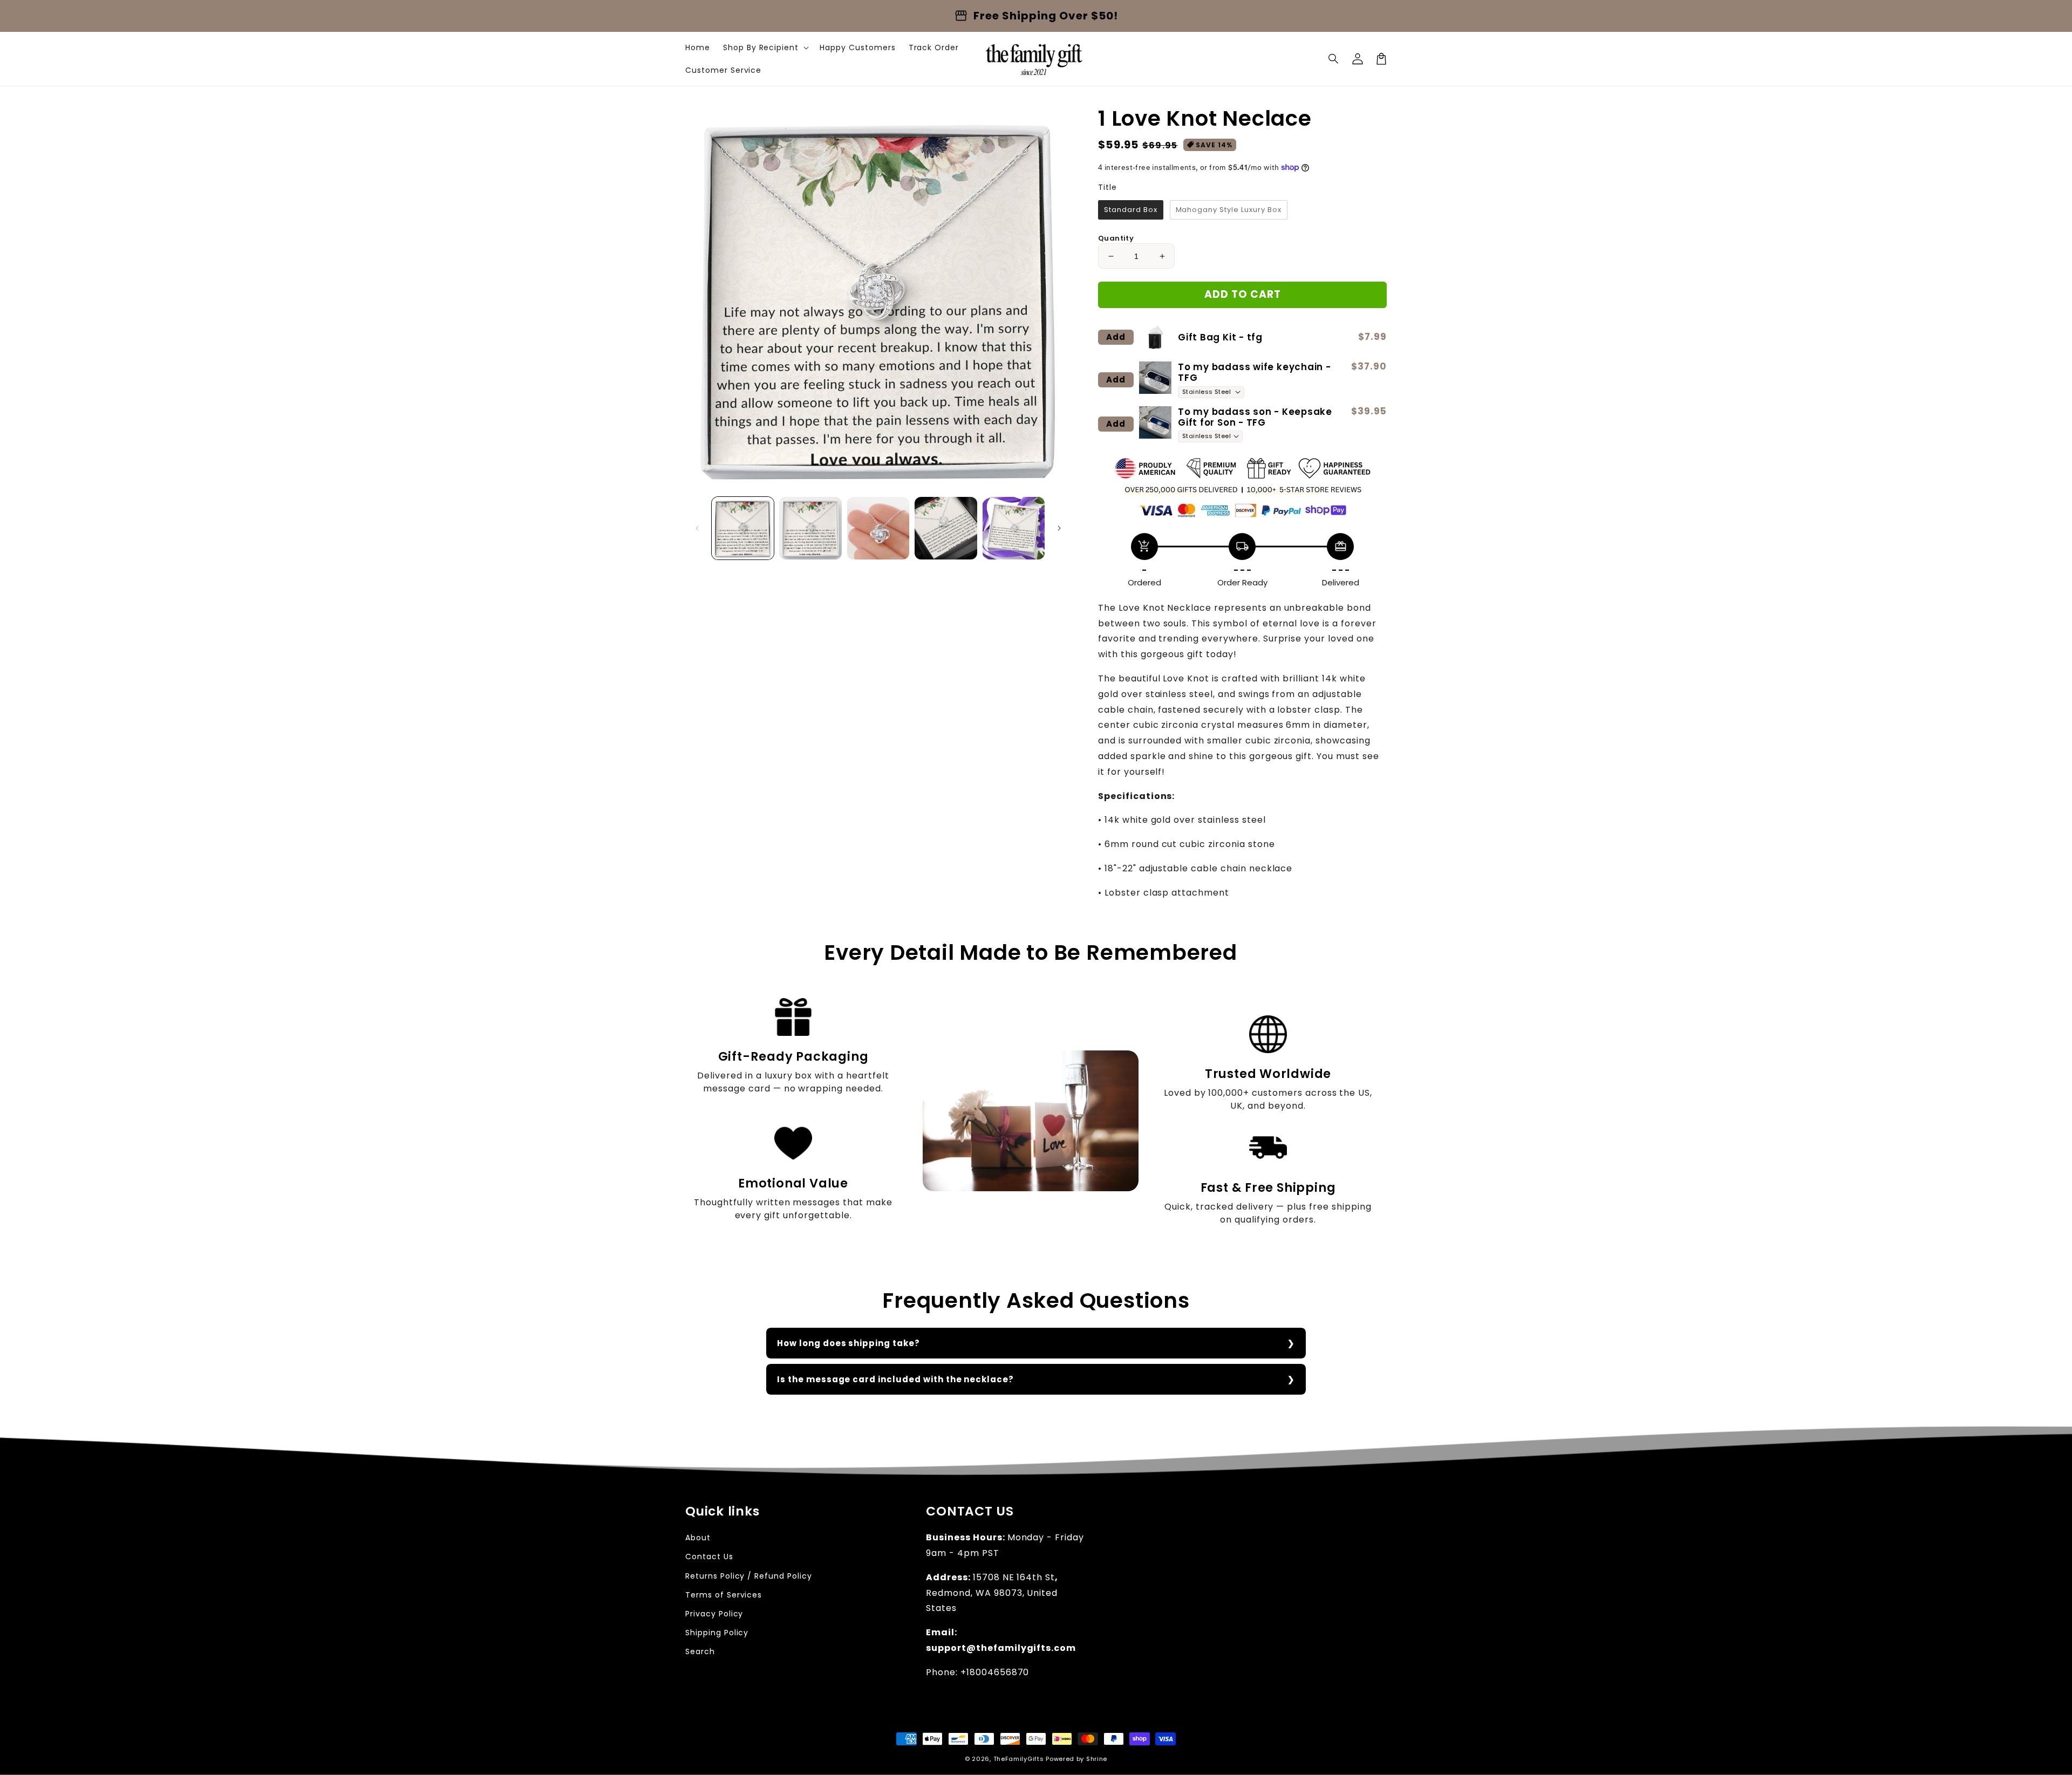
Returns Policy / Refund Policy (749, 1576)
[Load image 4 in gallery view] (946, 528)
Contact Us (709, 1556)
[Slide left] (697, 528)
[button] (1334, 59)
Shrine (1097, 1759)
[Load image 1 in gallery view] (743, 528)
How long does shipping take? (848, 1343)
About (698, 1538)
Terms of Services (724, 1595)
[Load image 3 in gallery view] (878, 528)
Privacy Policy (714, 1614)
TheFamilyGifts (1019, 1759)
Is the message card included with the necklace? (895, 1379)
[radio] (1131, 210)
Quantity (1116, 238)
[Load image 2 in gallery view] (810, 528)
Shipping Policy (717, 1633)
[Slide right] (1059, 528)
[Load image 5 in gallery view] (1014, 528)
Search (700, 1651)
